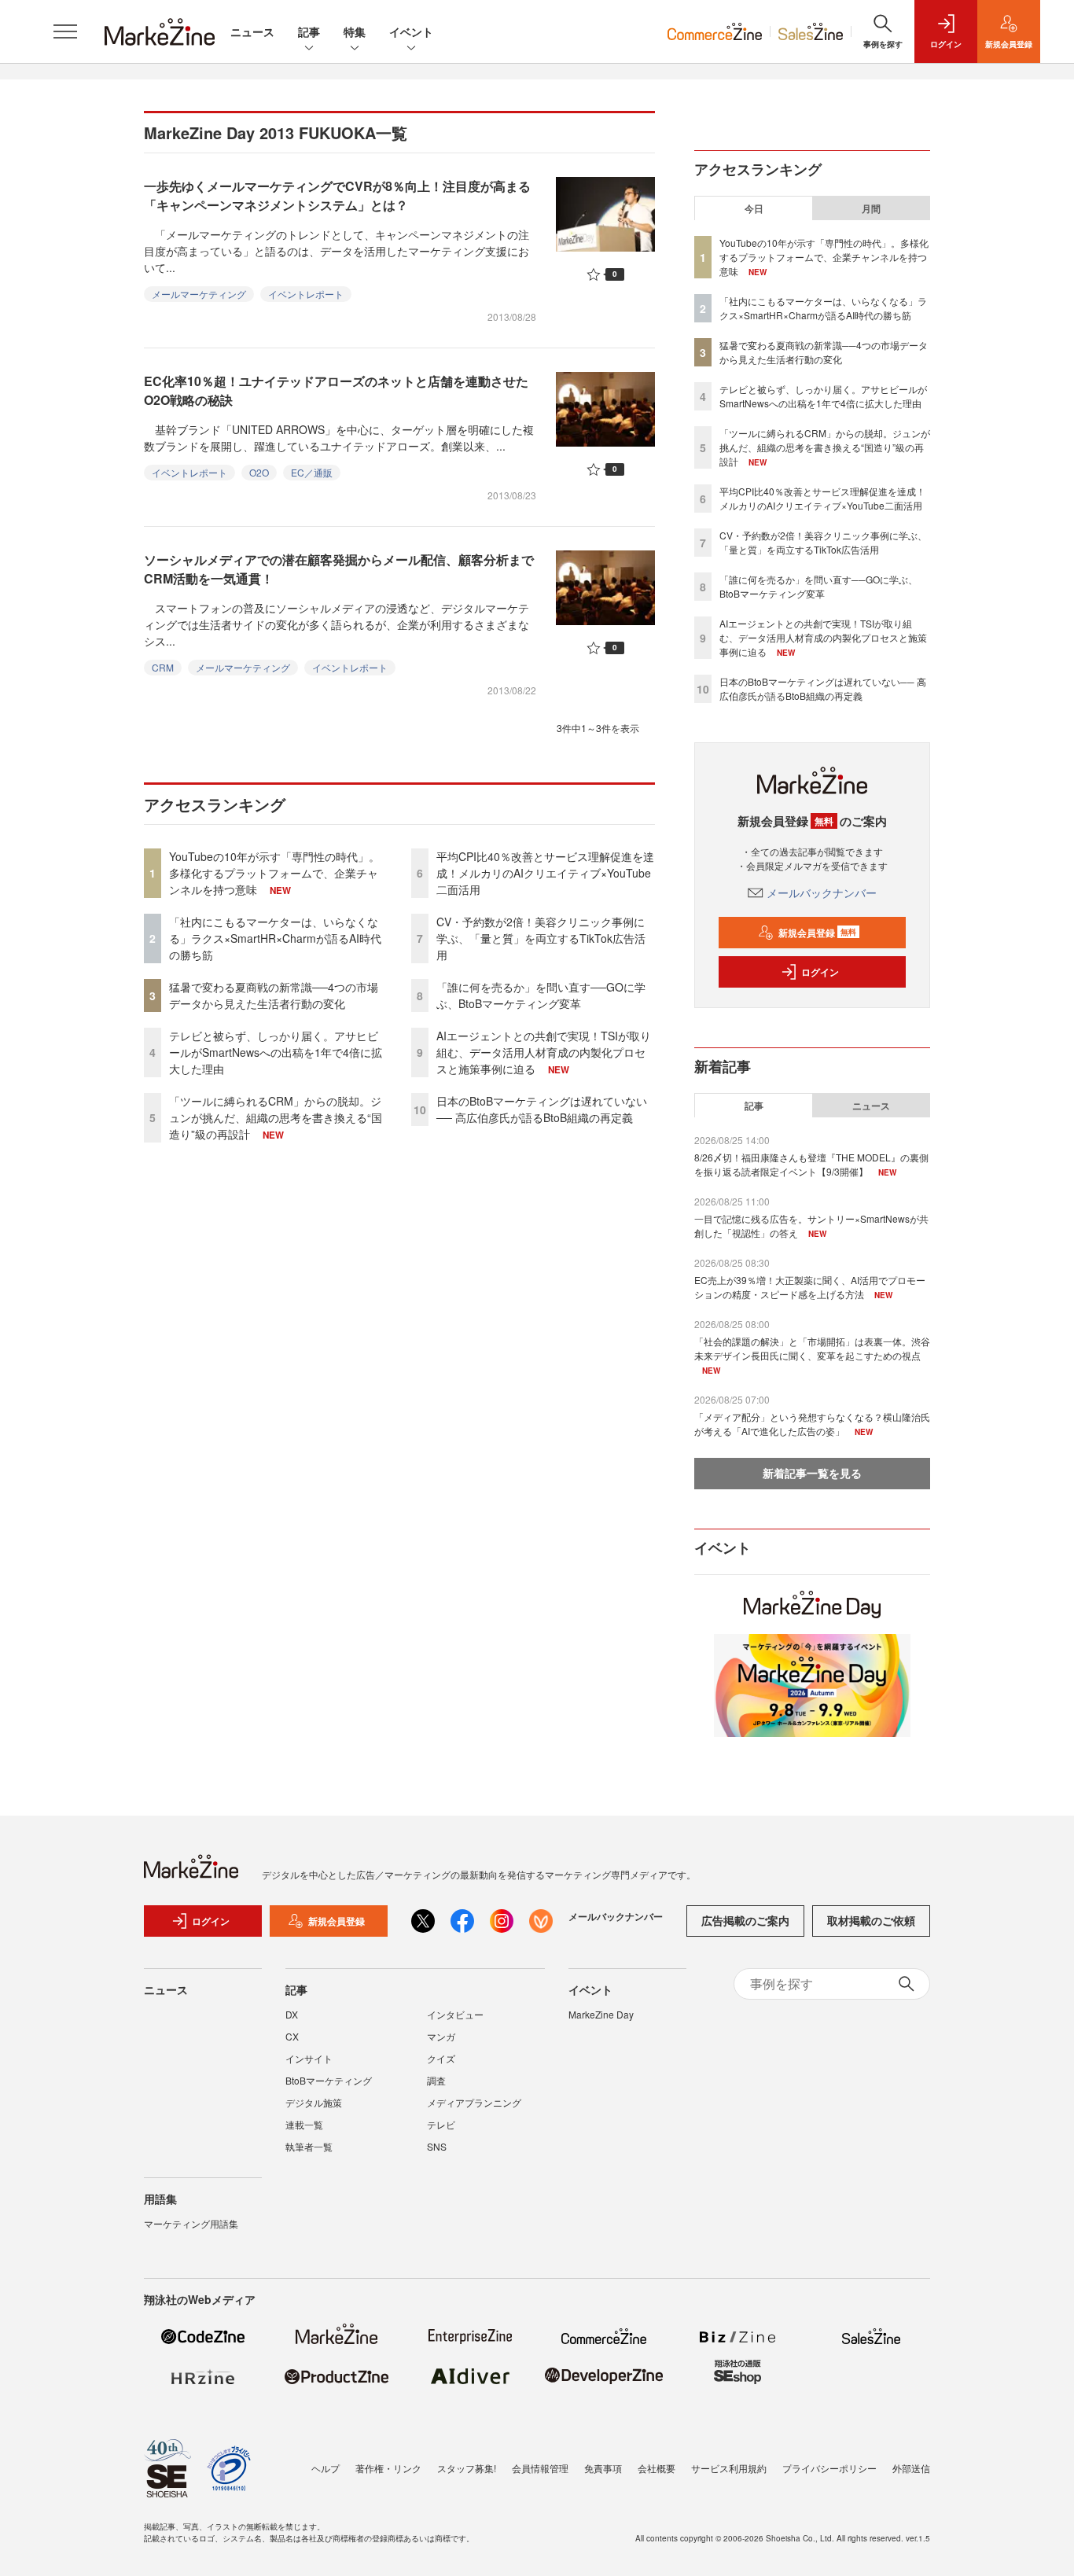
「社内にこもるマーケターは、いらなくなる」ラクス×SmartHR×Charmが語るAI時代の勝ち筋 (275, 938)
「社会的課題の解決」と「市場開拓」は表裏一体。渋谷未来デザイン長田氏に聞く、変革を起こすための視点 (812, 1348)
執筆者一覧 (309, 2146)
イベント (411, 31)
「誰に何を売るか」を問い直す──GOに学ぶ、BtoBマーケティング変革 (541, 995)
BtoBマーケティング (329, 2080)
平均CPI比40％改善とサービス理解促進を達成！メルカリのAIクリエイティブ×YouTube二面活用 (545, 873)
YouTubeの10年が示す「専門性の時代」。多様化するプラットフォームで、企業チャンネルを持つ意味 (274, 873)
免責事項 (603, 2468)
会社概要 (657, 2468)
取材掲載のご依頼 (871, 1920)
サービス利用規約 (729, 2468)
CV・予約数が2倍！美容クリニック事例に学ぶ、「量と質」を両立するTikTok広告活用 (541, 938)
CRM (163, 667)
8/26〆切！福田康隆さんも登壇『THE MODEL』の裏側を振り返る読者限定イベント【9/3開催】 (811, 1164)
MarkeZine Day (601, 2014)
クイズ (441, 2058)
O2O (259, 472)
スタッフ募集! (467, 2468)
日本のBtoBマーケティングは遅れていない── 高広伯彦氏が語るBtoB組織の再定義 (542, 1109)
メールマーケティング (199, 294)
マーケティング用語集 (191, 2223)
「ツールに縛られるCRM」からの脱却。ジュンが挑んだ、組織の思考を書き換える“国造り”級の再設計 (276, 1117)
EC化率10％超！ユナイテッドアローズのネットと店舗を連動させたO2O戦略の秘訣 (336, 390)
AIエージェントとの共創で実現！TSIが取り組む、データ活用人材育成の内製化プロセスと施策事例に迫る (544, 1052)
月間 (871, 208)
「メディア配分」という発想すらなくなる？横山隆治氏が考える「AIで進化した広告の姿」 (812, 1424)
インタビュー (455, 2014)
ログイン (820, 972)
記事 (309, 31)
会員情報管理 (540, 2468)
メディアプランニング (474, 2102)
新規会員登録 (817, 933)
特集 (355, 31)
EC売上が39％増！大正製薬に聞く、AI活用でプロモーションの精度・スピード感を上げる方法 (810, 1287)
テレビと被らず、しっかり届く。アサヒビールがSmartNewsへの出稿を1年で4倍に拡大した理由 (276, 1052)
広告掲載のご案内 (745, 1920)
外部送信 (911, 2468)
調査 (436, 2080)
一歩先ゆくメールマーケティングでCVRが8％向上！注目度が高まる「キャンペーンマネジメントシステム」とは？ (337, 195)
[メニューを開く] (65, 31)
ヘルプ (326, 2468)
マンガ (441, 2036)
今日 (754, 208)
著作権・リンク (388, 2468)
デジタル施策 (314, 2102)
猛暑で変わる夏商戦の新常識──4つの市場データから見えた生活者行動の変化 (274, 995)
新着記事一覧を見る (812, 1473)
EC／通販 (312, 472)
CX (292, 2036)
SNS (437, 2146)
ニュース (252, 31)
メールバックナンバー (822, 892)
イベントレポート (306, 294)
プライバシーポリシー (829, 2468)
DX (292, 2014)
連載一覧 (304, 2124)
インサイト (309, 2058)
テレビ (441, 2124)
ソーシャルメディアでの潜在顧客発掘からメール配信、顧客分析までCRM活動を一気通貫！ (339, 569)
